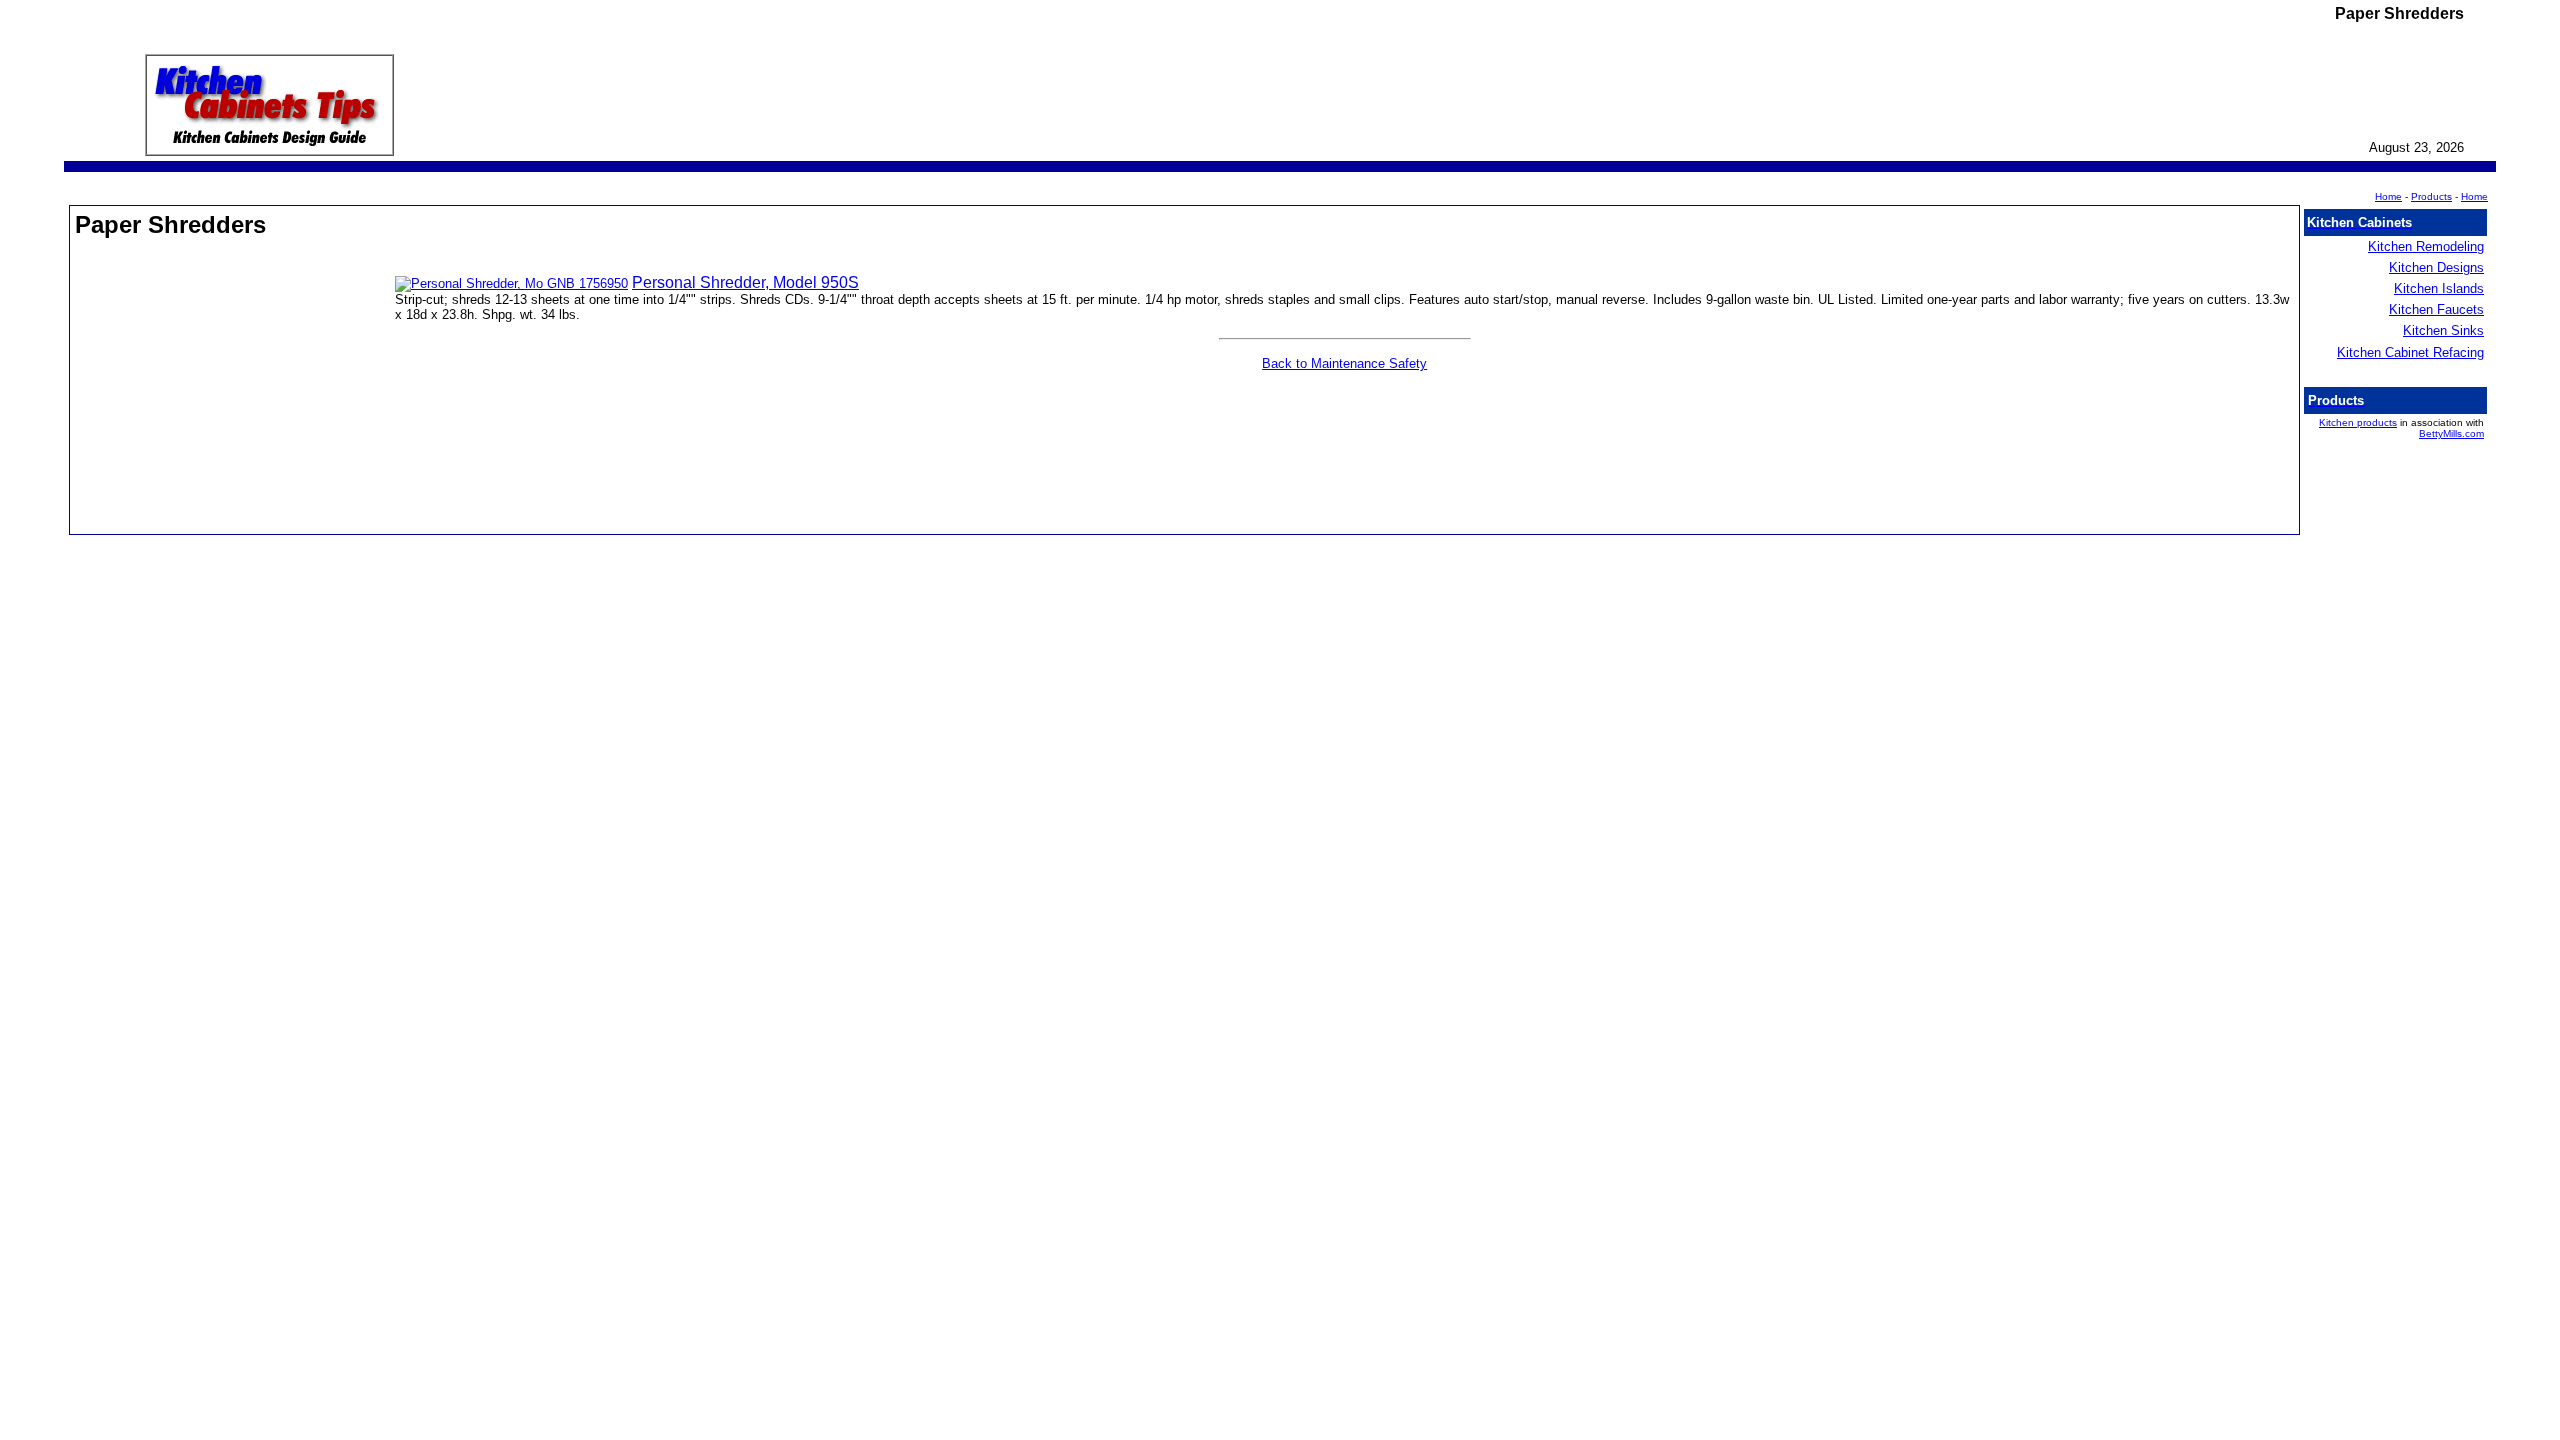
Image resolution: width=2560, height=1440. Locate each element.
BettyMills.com (2451, 433)
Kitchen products (2358, 422)
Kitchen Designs (2436, 267)
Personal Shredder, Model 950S (745, 282)
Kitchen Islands (2439, 288)
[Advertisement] (235, 394)
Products (2431, 196)
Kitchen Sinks (2443, 330)
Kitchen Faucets (2436, 309)
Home (2474, 196)
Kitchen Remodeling (2426, 246)
